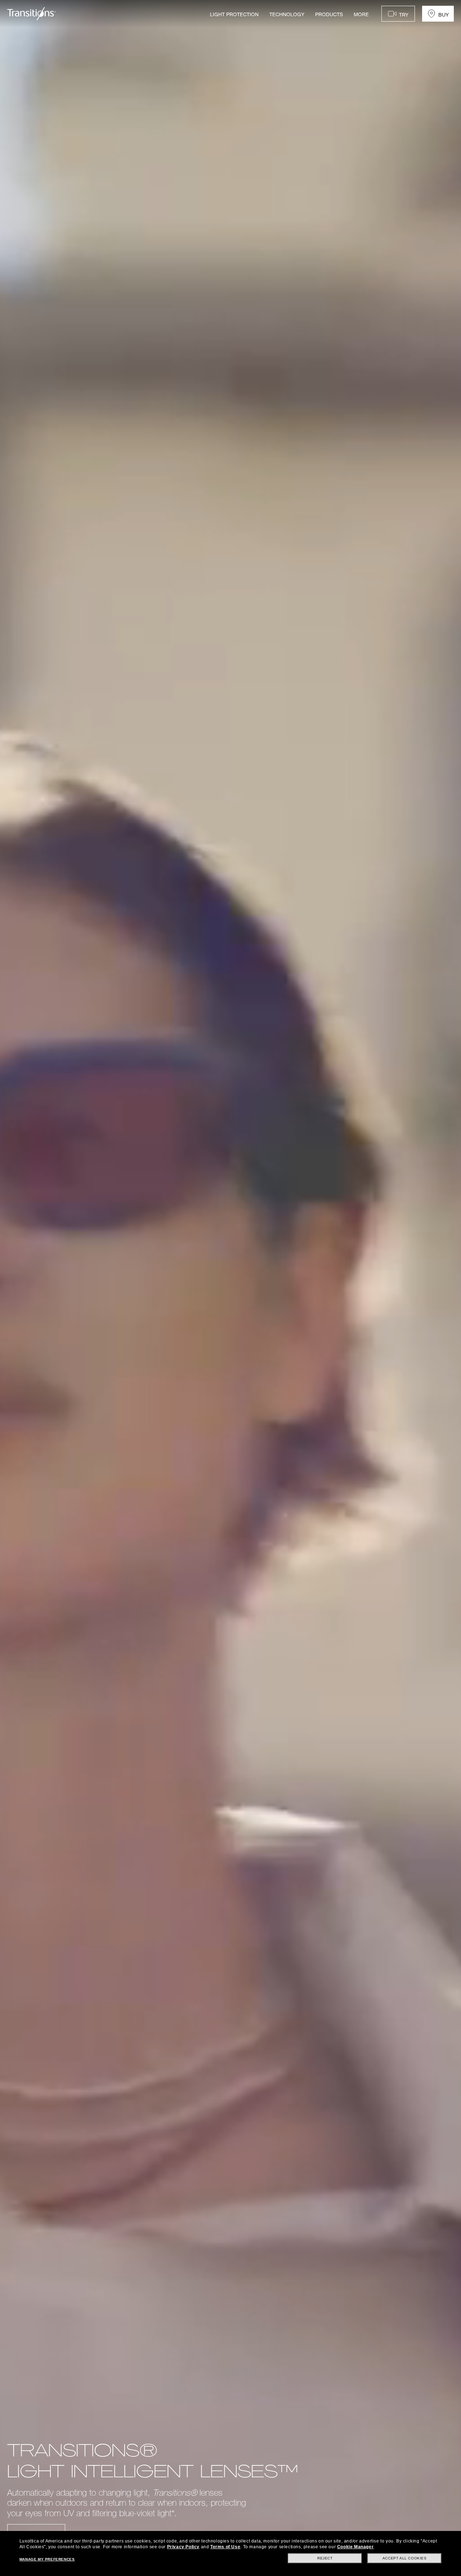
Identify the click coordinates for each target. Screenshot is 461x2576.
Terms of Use (225, 2547)
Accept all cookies (405, 2558)
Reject (325, 2558)
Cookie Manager (355, 2547)
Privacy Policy (183, 2547)
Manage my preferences (47, 2559)
